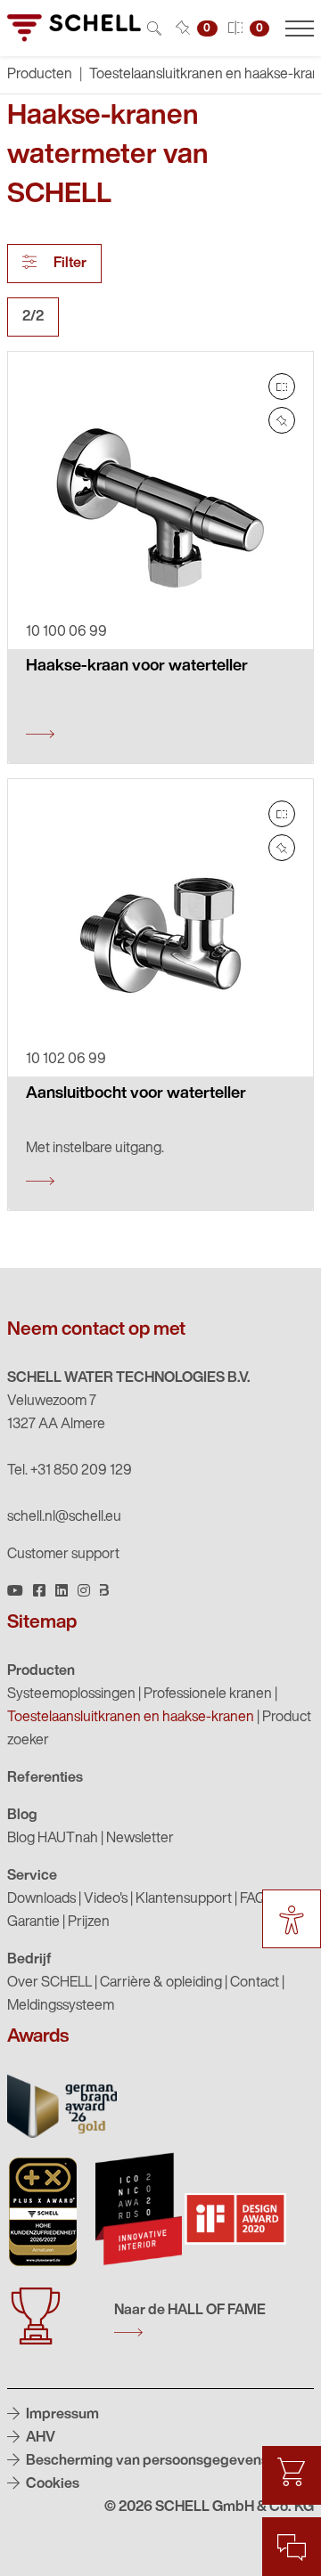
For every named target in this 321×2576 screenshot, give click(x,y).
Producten (41, 1671)
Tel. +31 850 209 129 (70, 1471)
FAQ (253, 1899)
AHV (39, 2438)
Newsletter (140, 1839)
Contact (255, 1983)
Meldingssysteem (61, 2006)
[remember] (282, 420)
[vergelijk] (282, 386)
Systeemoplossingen (71, 1694)
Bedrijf (29, 1960)
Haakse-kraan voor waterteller (137, 667)
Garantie (33, 1922)
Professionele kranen (208, 1694)
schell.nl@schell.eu (64, 1517)
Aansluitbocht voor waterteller (136, 1094)
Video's (106, 1899)
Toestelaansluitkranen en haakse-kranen (131, 1718)
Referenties (45, 1778)
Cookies (51, 2484)
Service (32, 1876)
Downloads (41, 1899)
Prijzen (89, 1922)
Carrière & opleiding (161, 1983)
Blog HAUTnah (53, 1839)
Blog (22, 1816)
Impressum (61, 2415)
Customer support (63, 1555)
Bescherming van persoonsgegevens (146, 2461)
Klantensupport (184, 1899)
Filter (69, 264)
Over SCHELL (49, 1983)
